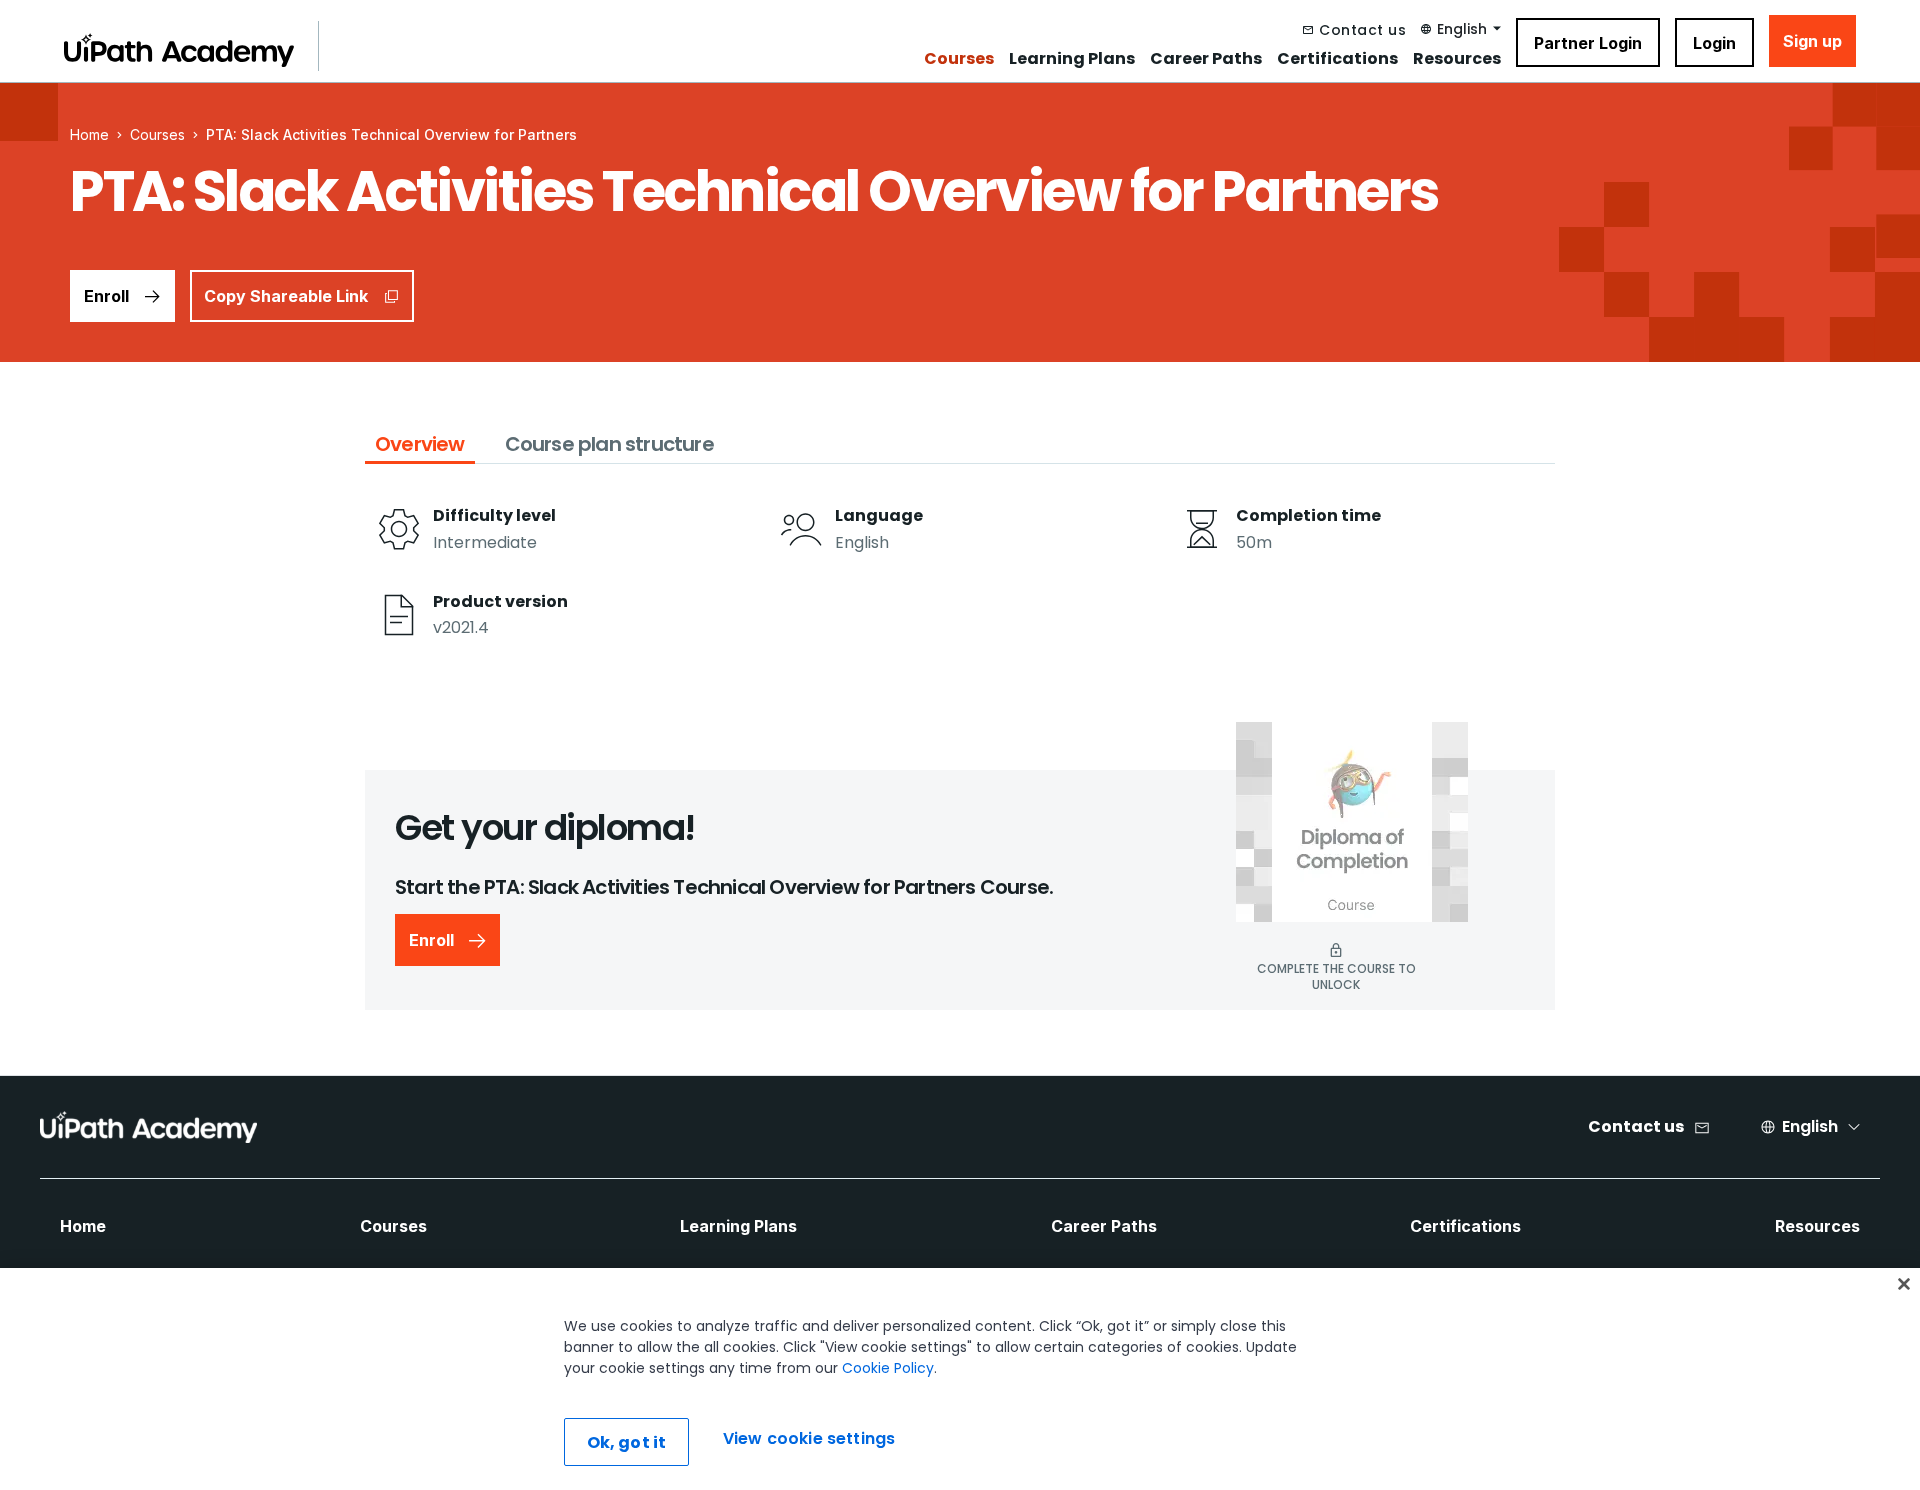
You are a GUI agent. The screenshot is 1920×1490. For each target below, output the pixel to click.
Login (1714, 43)
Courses (959, 59)
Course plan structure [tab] (609, 444)
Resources (1457, 59)
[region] (960, 1379)
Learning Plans (1072, 59)
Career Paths (1206, 59)
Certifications (1337, 59)
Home (83, 1226)
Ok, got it (627, 1442)
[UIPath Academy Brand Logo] (148, 1127)
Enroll (106, 296)
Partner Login (1588, 43)
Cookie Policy (888, 1368)
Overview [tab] (420, 444)
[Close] (1904, 1284)
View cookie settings (809, 1439)
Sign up (1812, 41)
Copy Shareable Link (286, 296)
